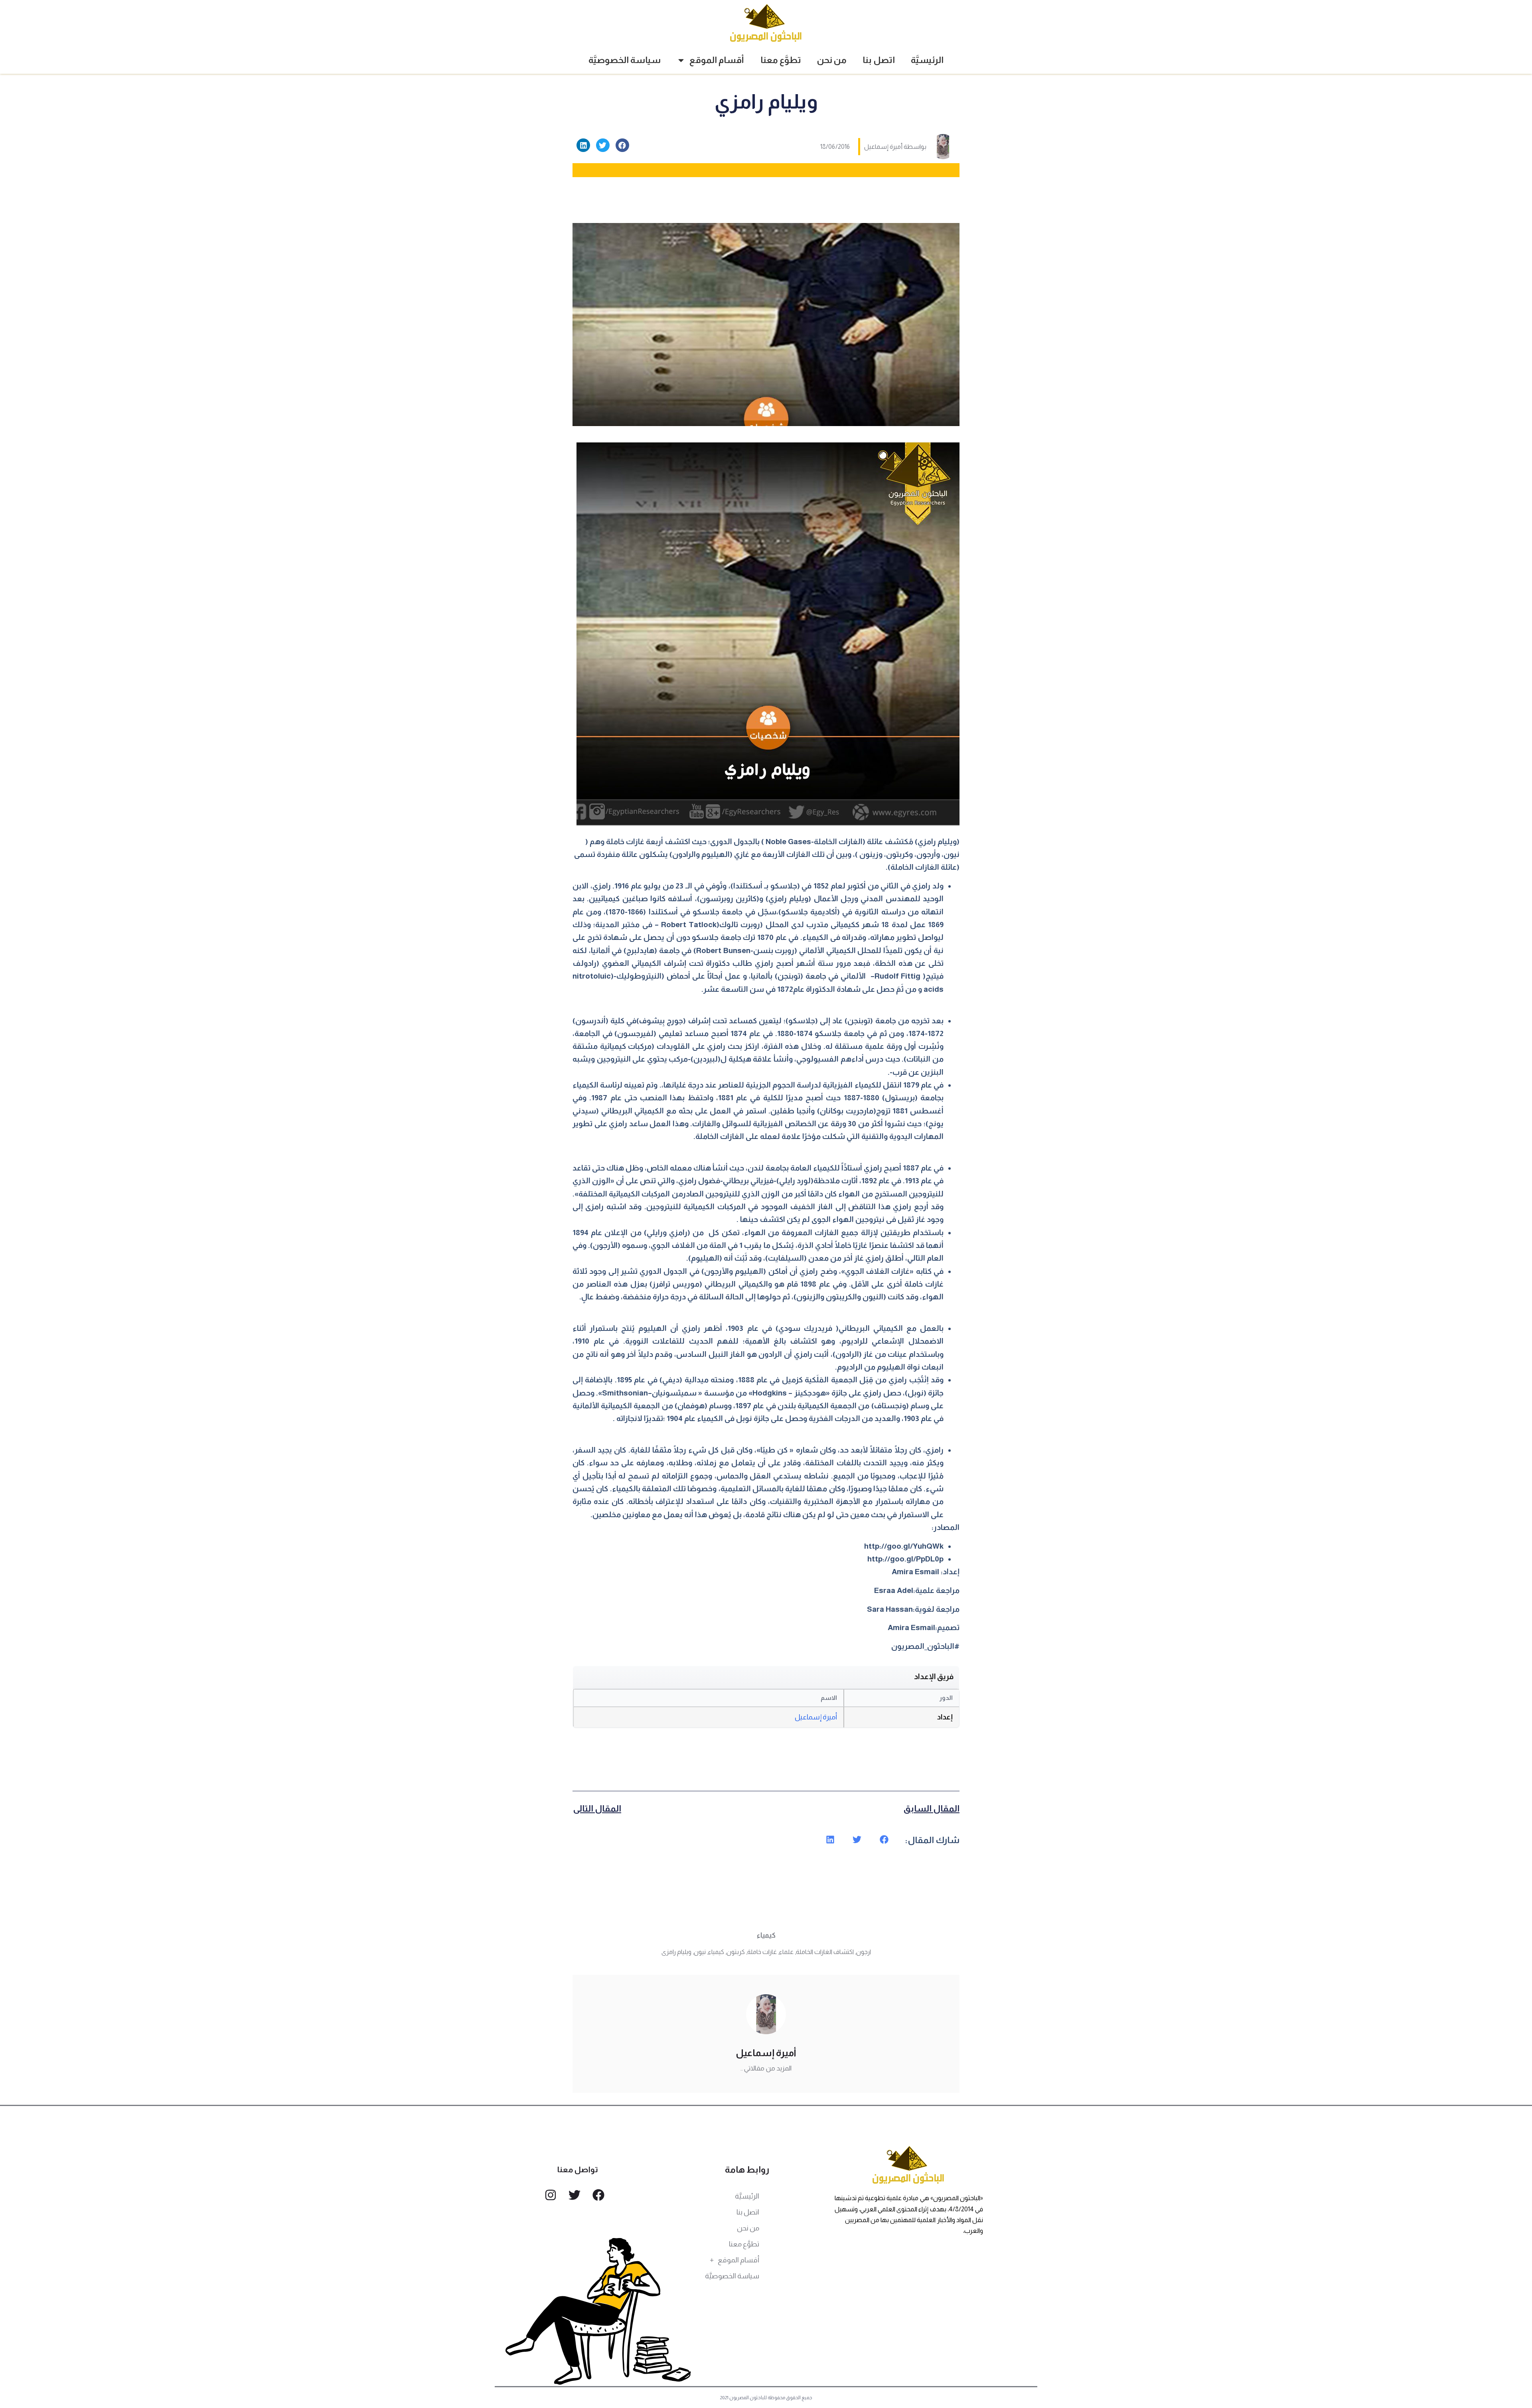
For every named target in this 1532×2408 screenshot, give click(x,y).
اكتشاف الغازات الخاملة (825, 1952)
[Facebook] (598, 2195)
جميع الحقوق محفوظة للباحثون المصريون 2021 (766, 2398)
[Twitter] (574, 2195)
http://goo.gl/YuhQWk (904, 1546)
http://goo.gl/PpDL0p (905, 1559)
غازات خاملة (762, 1952)
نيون (700, 1952)
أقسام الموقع (717, 60)
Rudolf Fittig (898, 976)
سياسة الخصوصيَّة (625, 60)
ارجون (864, 1952)
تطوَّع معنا (781, 60)
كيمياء (766, 1935)
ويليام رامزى (676, 1952)
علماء (786, 1952)
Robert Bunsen (723, 950)
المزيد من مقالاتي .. (766, 2068)
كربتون (736, 1952)
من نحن (832, 60)
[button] (622, 145)
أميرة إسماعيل (816, 1717)
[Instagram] (551, 2195)
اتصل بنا (879, 60)
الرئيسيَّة (927, 60)
